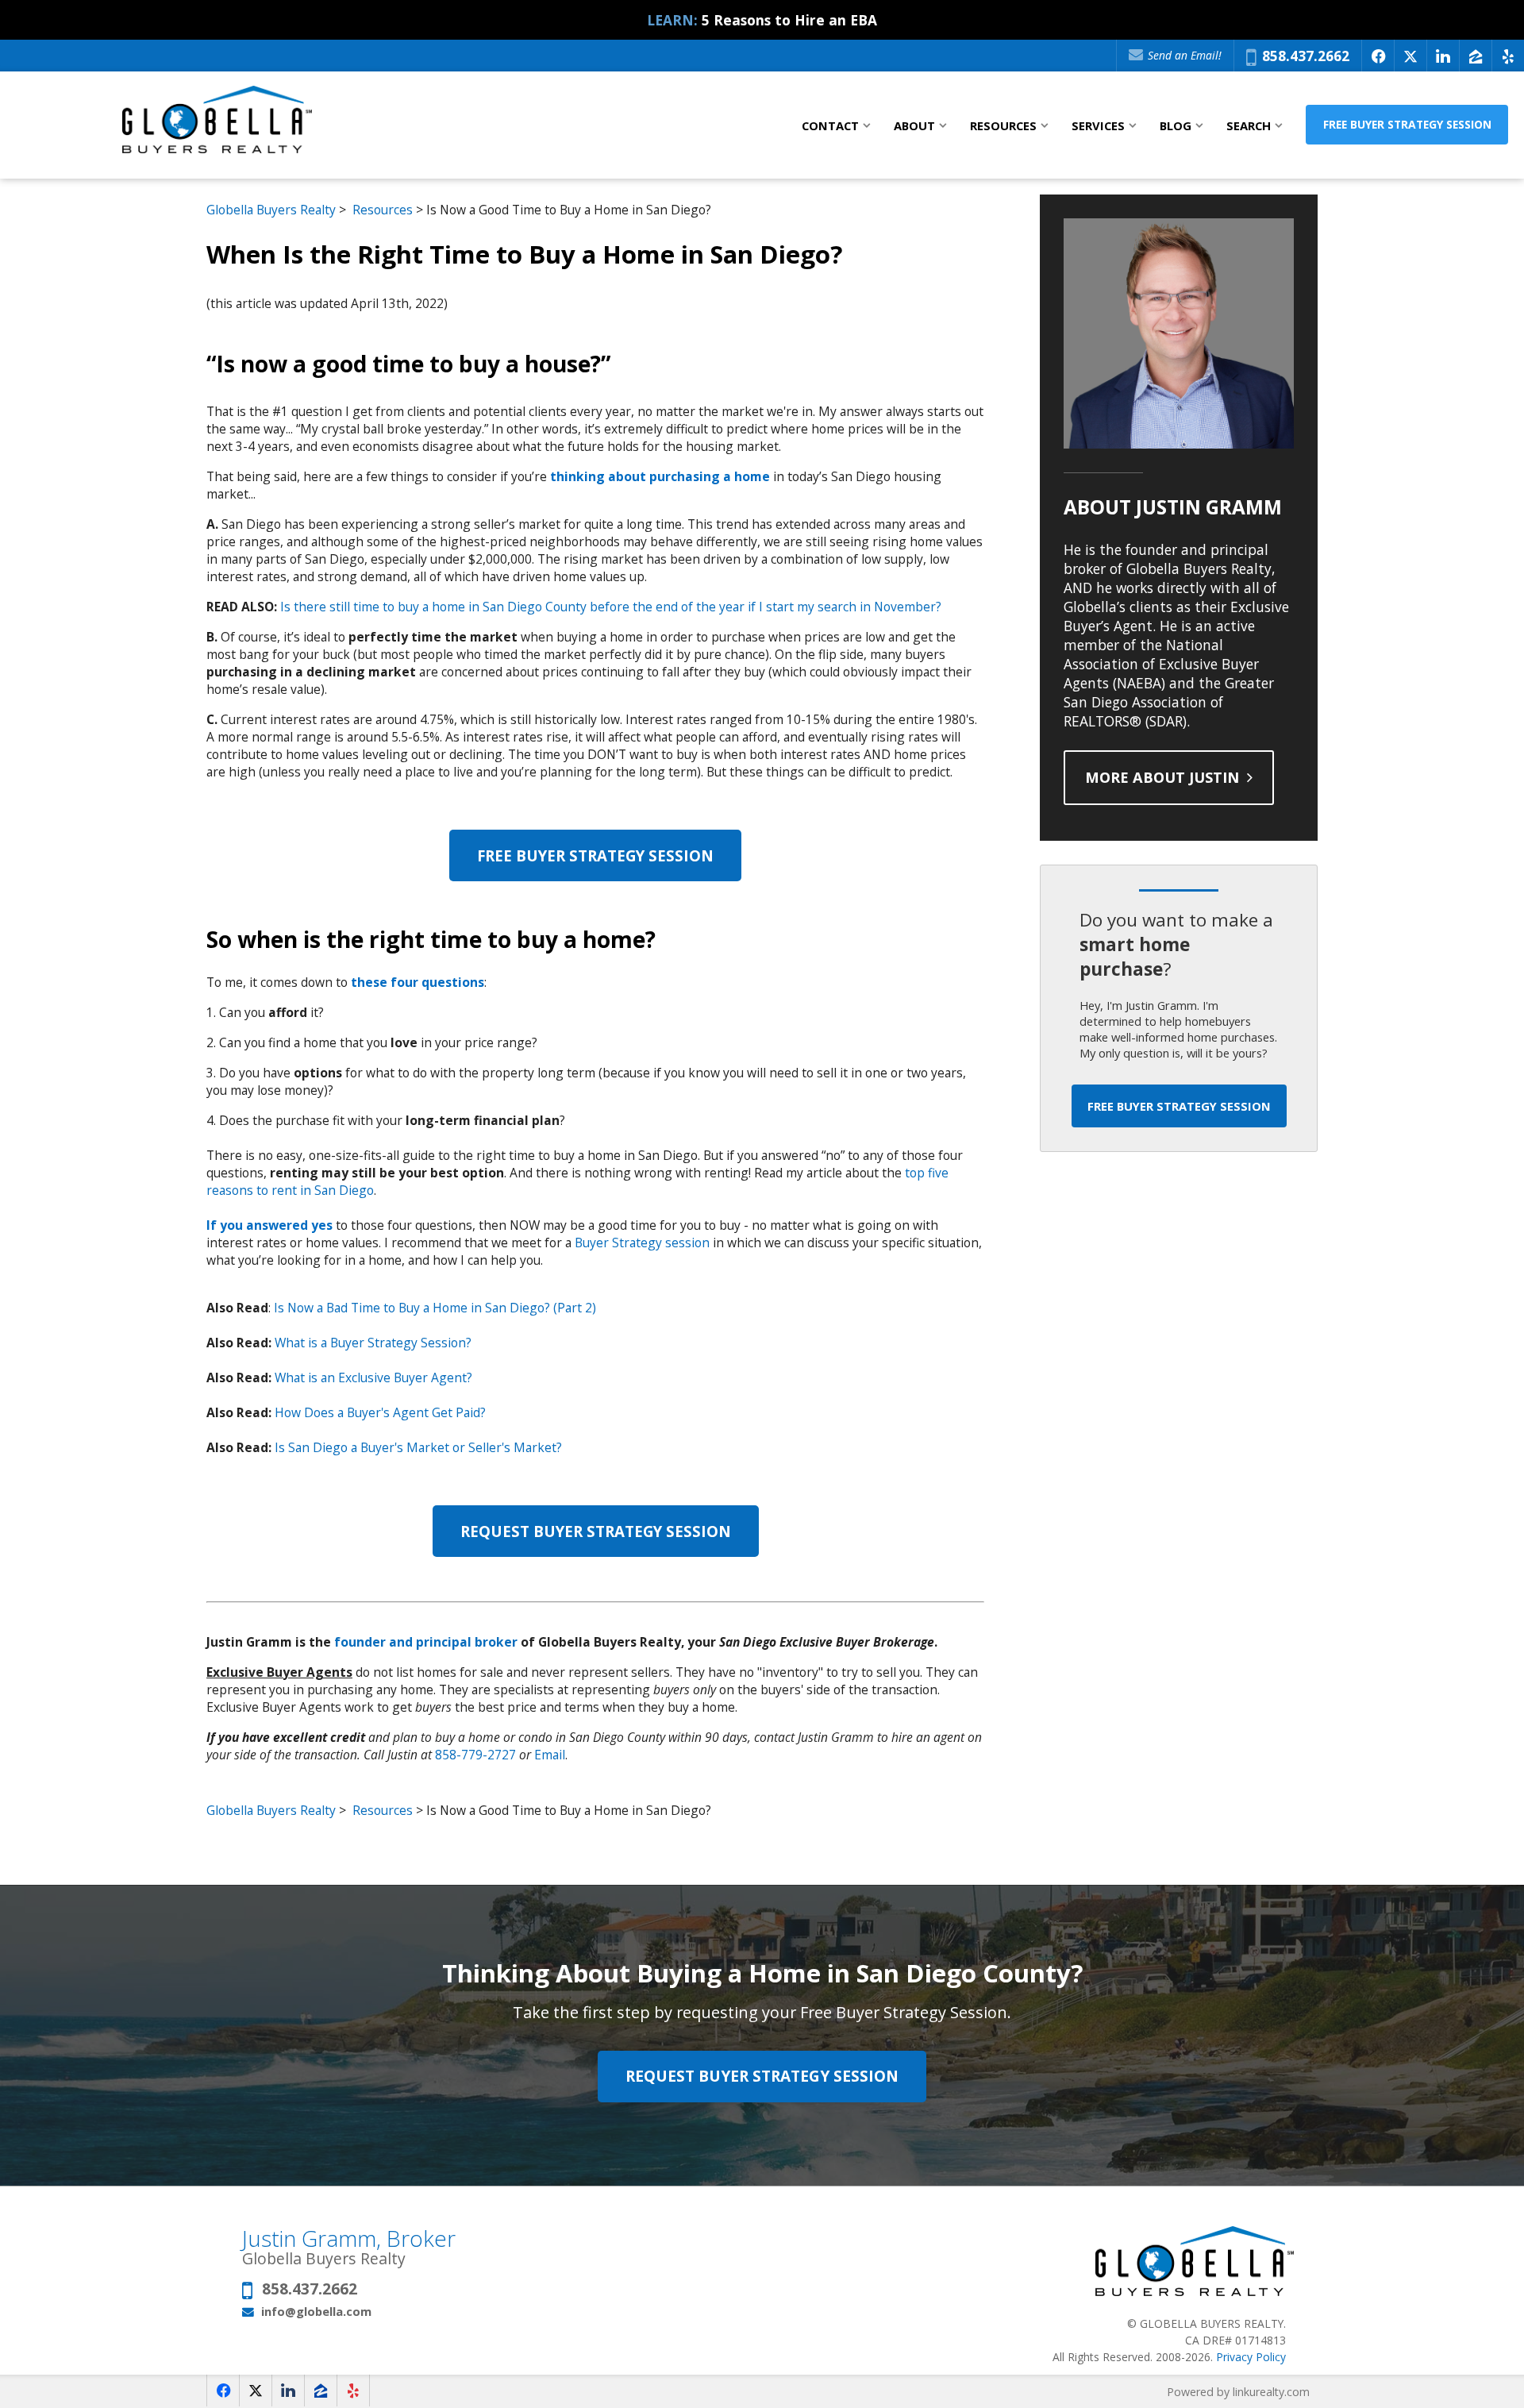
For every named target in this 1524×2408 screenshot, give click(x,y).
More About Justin (1164, 777)
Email (550, 1755)
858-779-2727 (475, 1755)
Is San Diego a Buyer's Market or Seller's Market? (418, 1447)
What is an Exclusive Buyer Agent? (373, 1377)
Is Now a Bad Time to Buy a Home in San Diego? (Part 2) (435, 1308)
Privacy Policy (1251, 2357)
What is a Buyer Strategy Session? (373, 1343)
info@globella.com (316, 2311)
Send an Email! (1183, 55)
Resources (383, 210)
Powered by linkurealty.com (1238, 2392)
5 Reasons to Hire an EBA (789, 20)
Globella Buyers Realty (271, 210)
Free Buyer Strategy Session (1407, 124)
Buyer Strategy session (642, 1243)
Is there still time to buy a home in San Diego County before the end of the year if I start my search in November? (611, 607)
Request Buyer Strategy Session (596, 1531)
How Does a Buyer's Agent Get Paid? (380, 1412)
